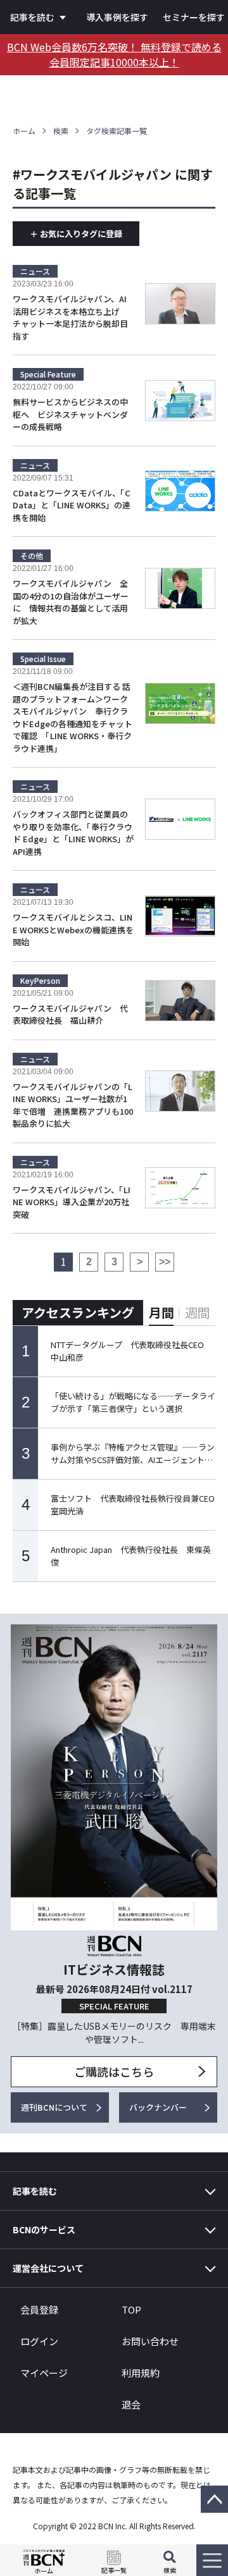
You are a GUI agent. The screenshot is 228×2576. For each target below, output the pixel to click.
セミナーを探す (194, 17)
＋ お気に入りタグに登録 (76, 234)
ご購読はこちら (114, 2071)
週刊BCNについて (54, 2107)
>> (165, 1262)
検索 (61, 131)
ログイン (39, 2341)
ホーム (24, 131)
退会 (131, 2404)
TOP (131, 2309)
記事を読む (32, 17)
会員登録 (39, 2309)
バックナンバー (158, 2107)
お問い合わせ (150, 2341)
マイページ (44, 2373)
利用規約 (141, 2373)
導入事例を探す (117, 17)
